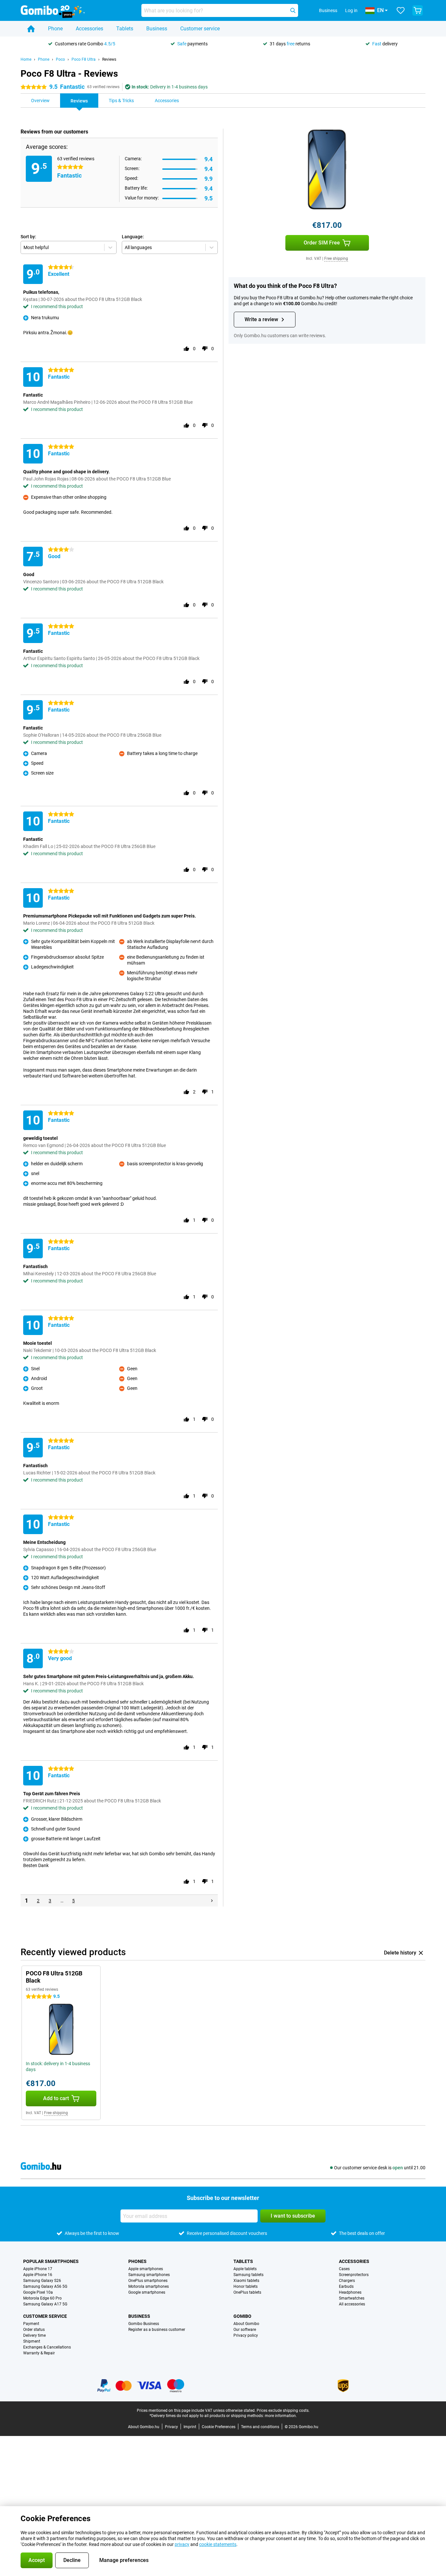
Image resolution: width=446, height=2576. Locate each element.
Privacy (171, 2427)
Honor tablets (246, 2286)
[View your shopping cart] (418, 10)
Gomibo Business (144, 2324)
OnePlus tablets (247, 2292)
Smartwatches (352, 2298)
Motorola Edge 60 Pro (42, 2298)
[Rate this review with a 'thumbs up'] (186, 349)
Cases (344, 2269)
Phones (137, 2261)
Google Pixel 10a (38, 2292)
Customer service (200, 29)
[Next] (212, 1901)
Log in (351, 10)
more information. (281, 2416)
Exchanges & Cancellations (47, 2347)
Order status (34, 2330)
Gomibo (242, 2316)
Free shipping (336, 259)
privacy (182, 2544)
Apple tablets (245, 2269)
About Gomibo (246, 2324)
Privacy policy (246, 2335)
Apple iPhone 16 (38, 2275)
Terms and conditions (260, 2427)
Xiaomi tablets (246, 2281)
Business (157, 29)
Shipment (32, 2341)
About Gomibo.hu (144, 2427)
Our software (245, 2330)
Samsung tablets (248, 2275)
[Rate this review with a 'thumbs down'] (205, 349)
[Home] (31, 29)
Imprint (190, 2427)
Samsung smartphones (149, 2275)
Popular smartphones (51, 2261)
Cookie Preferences (219, 2427)
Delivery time (34, 2335)
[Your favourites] (401, 10)
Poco (60, 59)
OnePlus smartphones (148, 2281)
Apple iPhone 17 (38, 2269)
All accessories (352, 2304)
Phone (55, 29)
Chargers (347, 2281)
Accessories (89, 29)
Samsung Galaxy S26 (42, 2281)
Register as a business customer (157, 2330)
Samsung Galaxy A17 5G (45, 2304)
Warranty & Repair (39, 2353)
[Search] (293, 10)
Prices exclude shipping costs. (283, 2411)
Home (26, 59)
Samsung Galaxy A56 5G (45, 2286)
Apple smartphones (146, 2269)
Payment (31, 2324)
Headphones (350, 2292)
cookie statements (218, 2544)
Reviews (109, 59)
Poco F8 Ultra (84, 59)
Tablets (125, 29)
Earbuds (346, 2286)
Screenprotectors (354, 2275)
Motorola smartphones (149, 2286)
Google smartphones (147, 2292)
